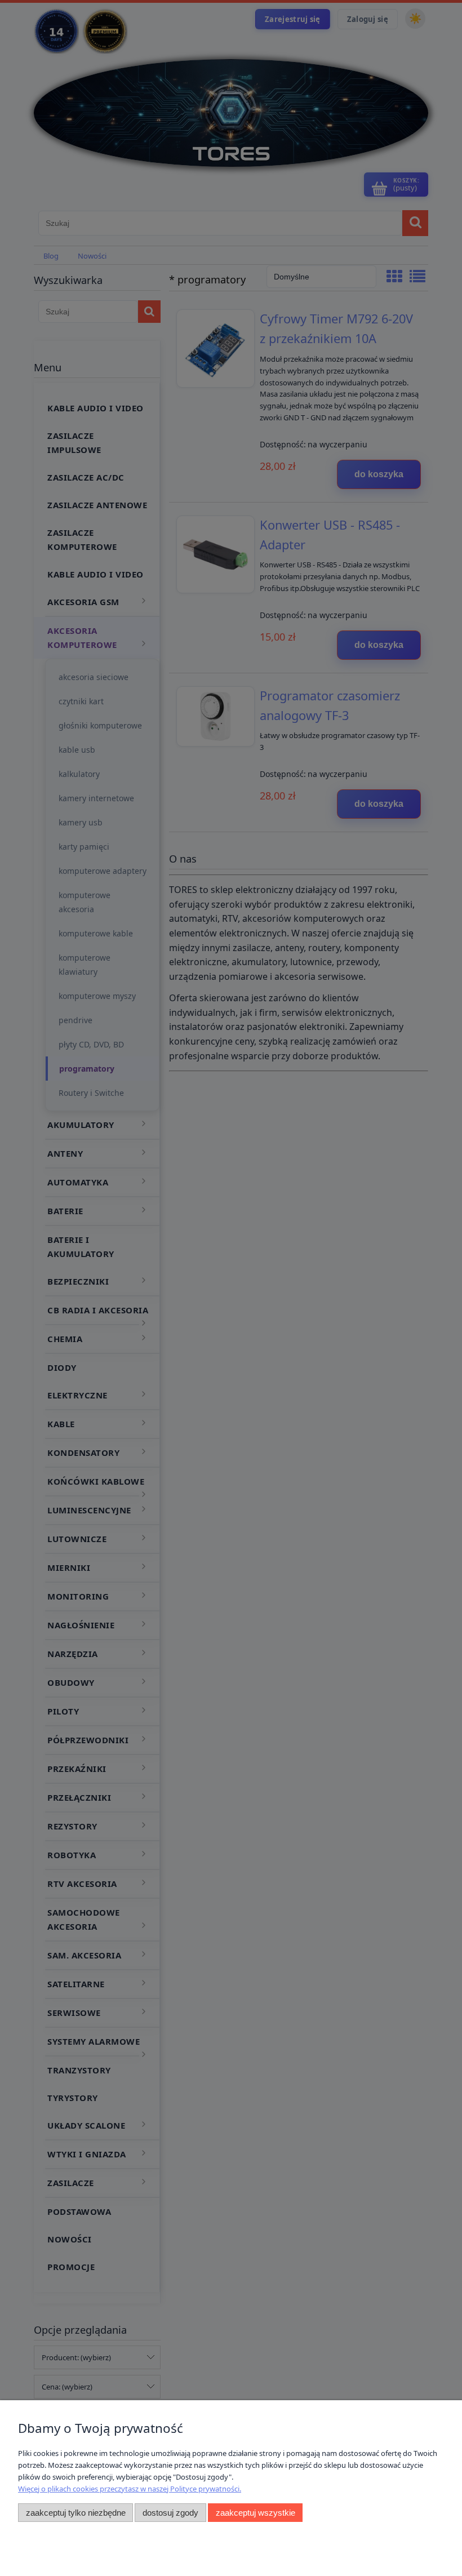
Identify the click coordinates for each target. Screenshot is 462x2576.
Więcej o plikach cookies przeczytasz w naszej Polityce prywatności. (130, 2489)
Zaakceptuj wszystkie (256, 2513)
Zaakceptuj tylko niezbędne (76, 2513)
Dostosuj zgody (170, 2513)
